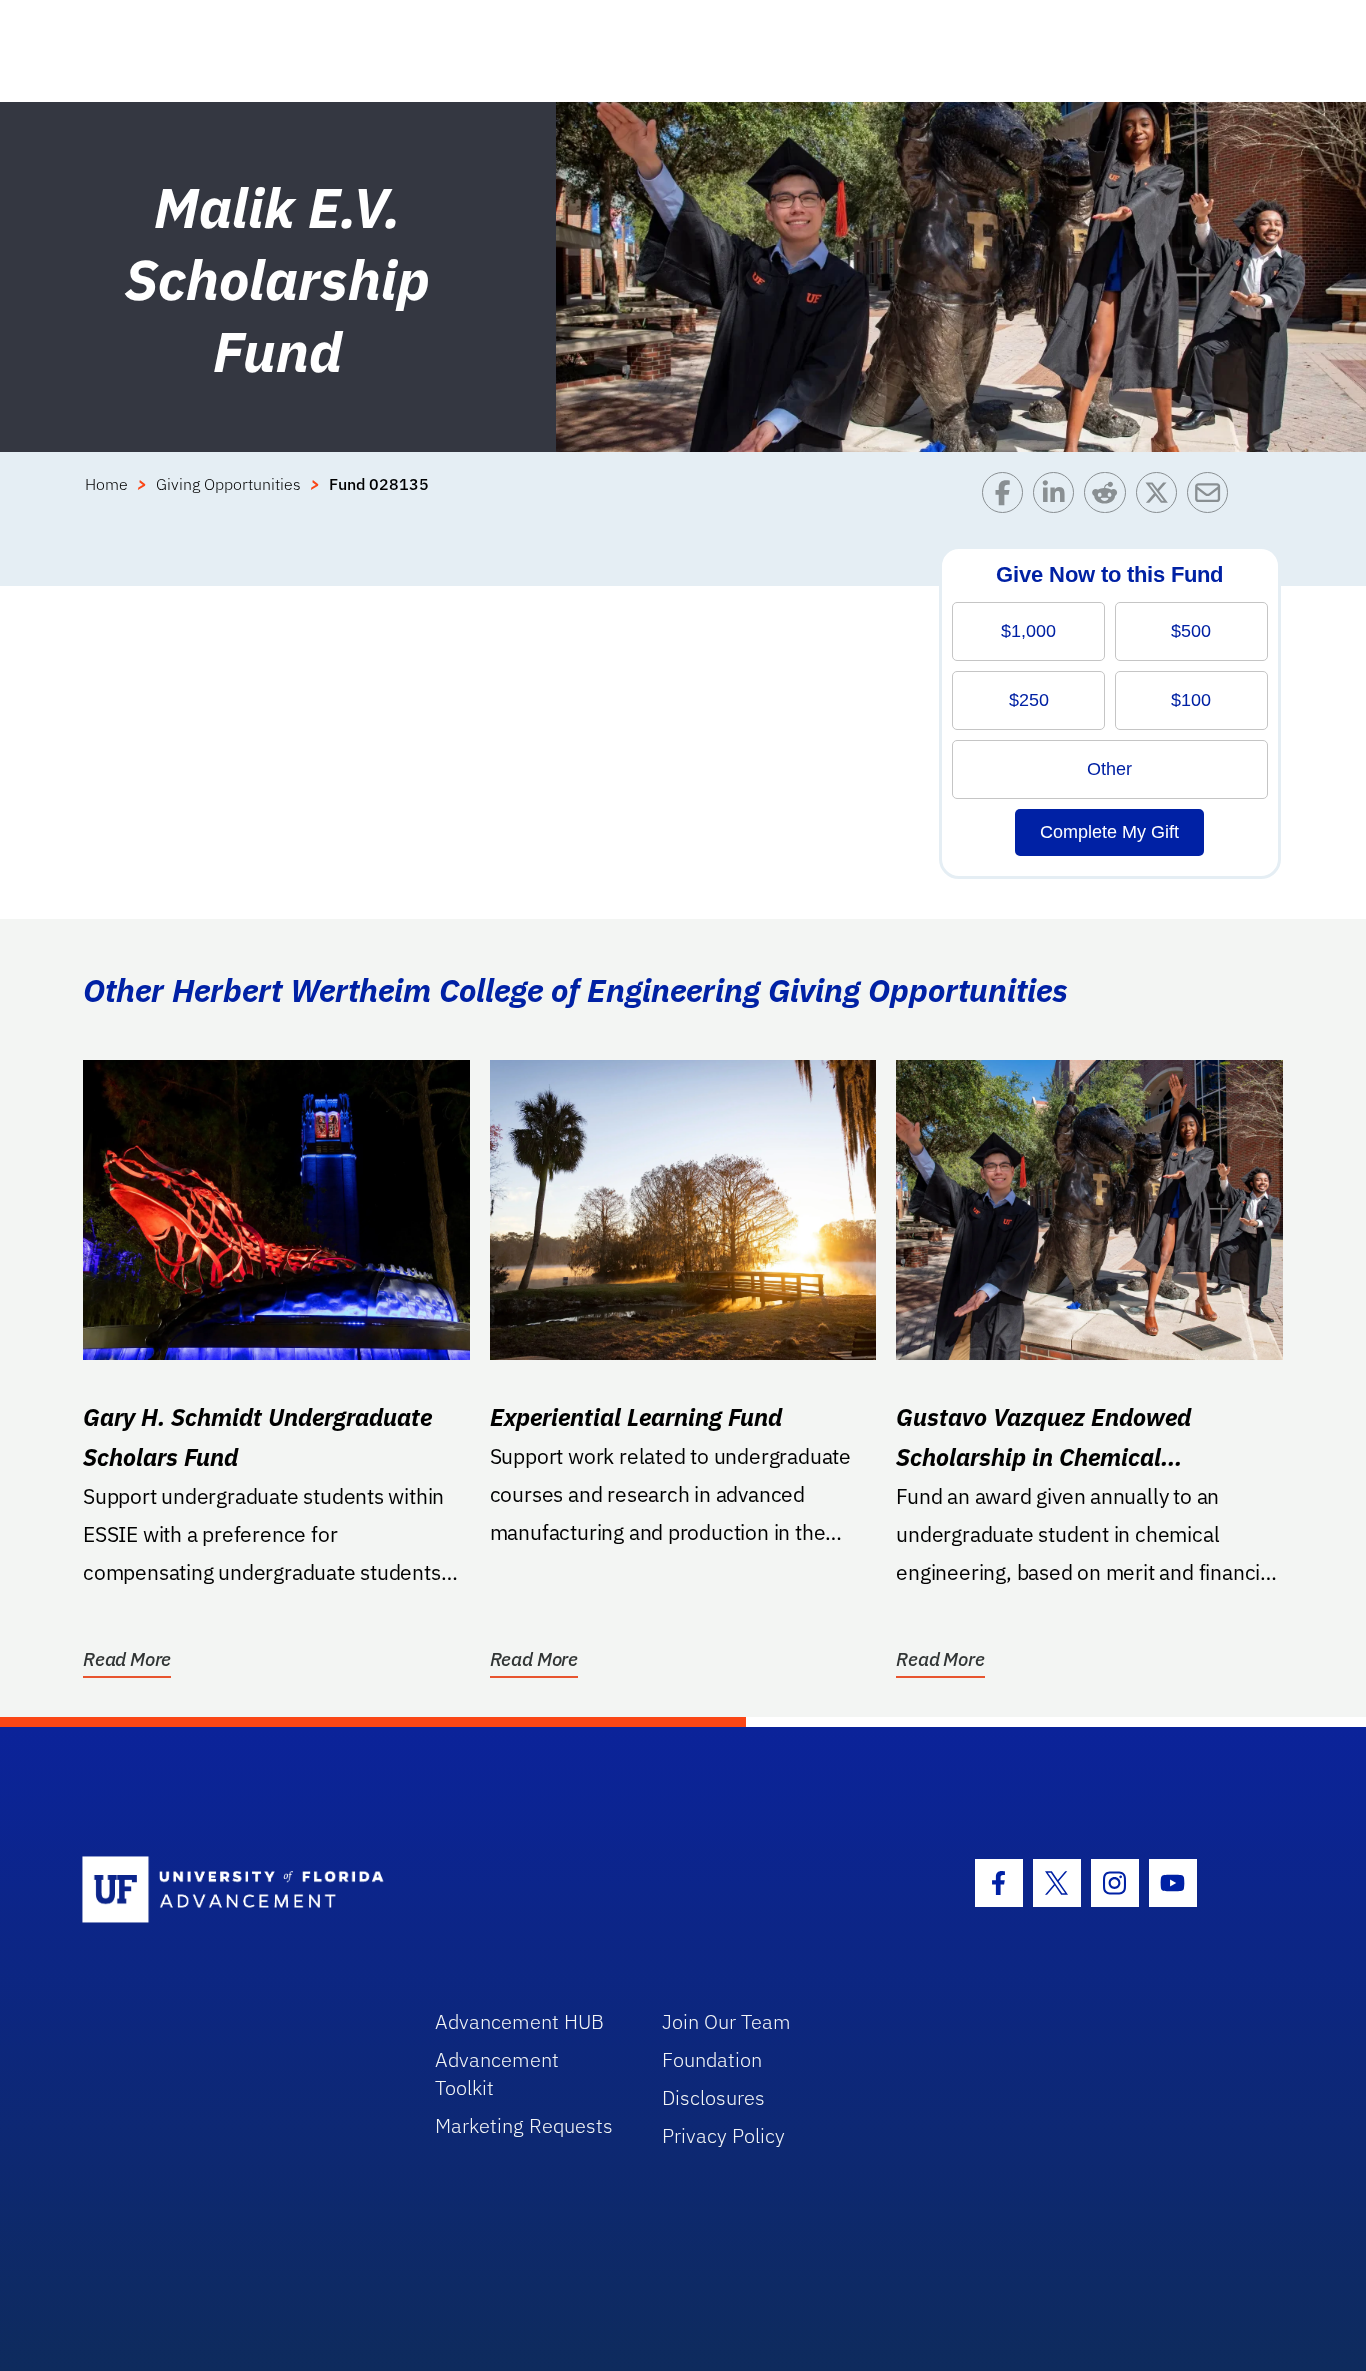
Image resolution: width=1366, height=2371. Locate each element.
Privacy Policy (723, 2135)
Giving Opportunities (228, 484)
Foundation (712, 2059)
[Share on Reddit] (1109, 497)
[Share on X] (1161, 497)
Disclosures (713, 2097)
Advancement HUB (519, 2021)
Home (106, 484)
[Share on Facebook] (1007, 497)
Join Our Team (726, 2021)
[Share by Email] (1212, 497)
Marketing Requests (524, 2125)
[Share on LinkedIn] (1058, 497)
